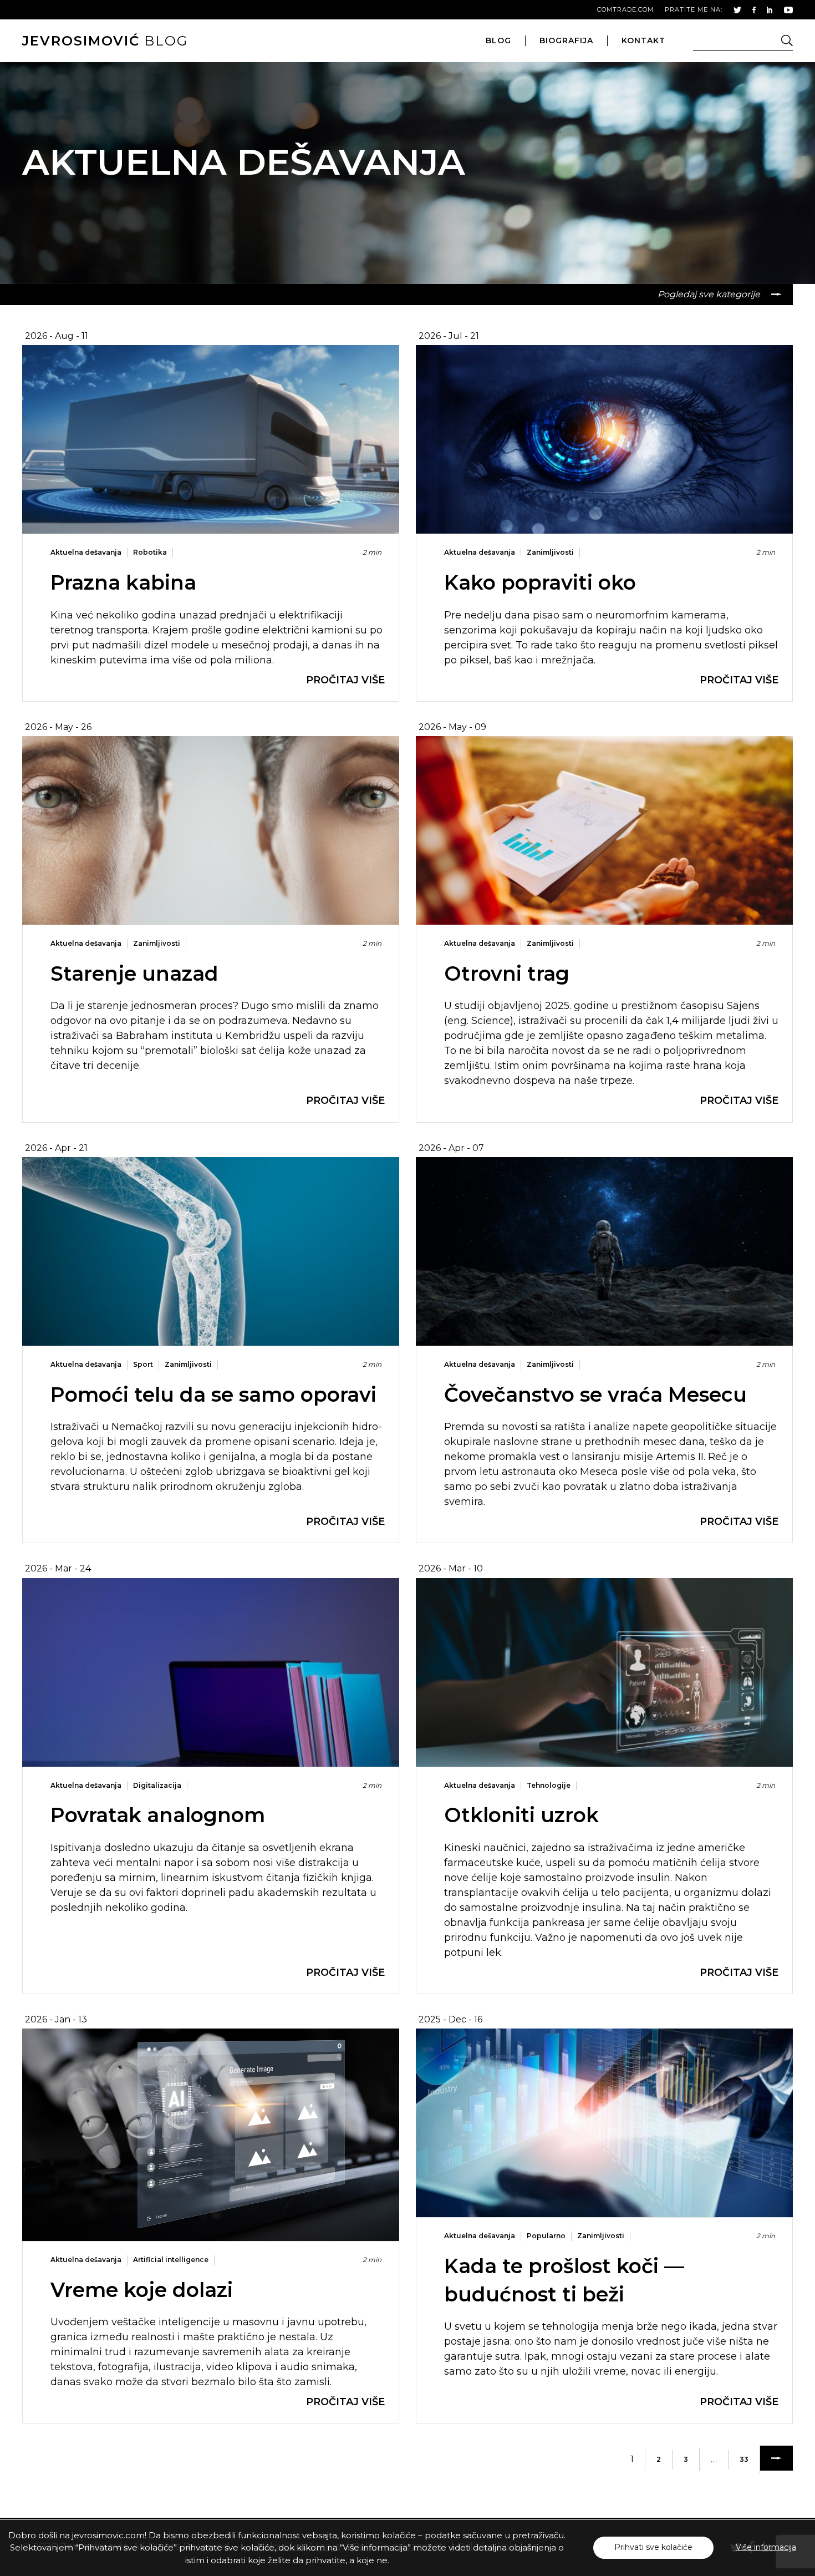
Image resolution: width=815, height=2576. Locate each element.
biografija (566, 40)
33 (744, 2459)
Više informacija (766, 2547)
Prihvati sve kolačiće (653, 2547)
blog (105, 41)
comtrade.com (625, 9)
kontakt (643, 40)
